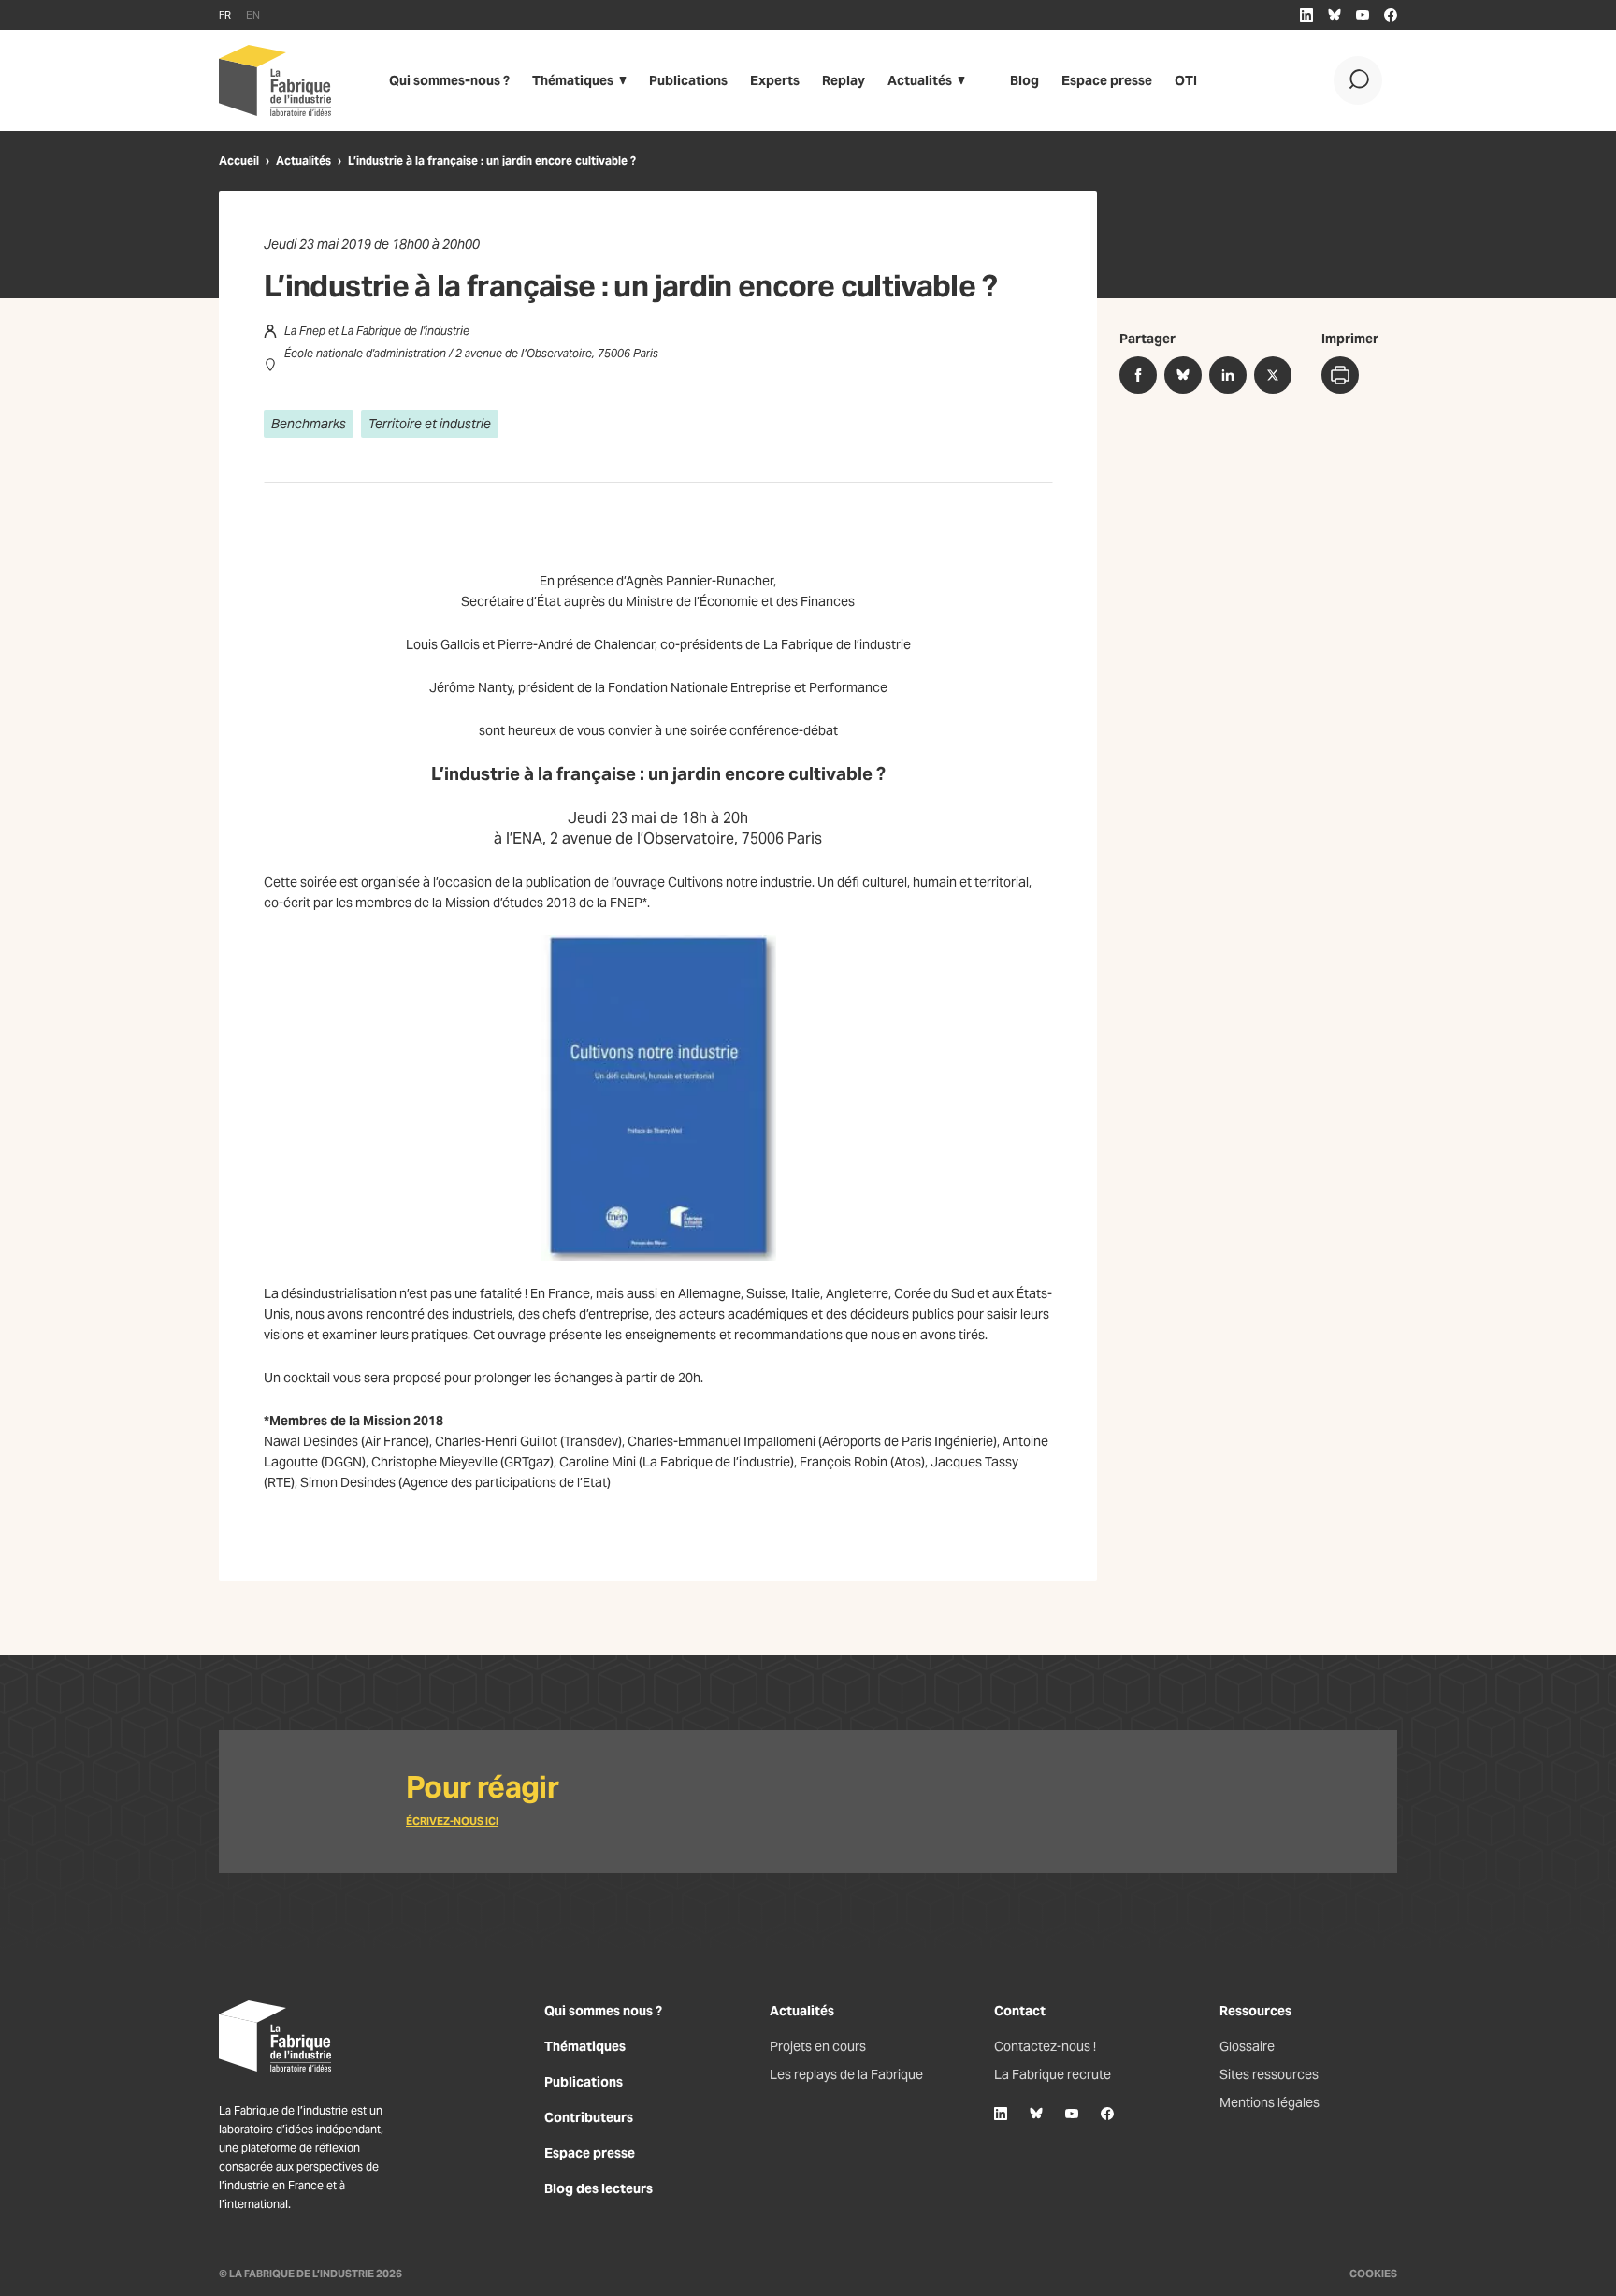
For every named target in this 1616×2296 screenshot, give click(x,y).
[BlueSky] (1036, 2114)
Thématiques (573, 80)
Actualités (920, 80)
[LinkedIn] (1001, 2114)
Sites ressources (1269, 2074)
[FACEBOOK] (1391, 15)
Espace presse (1107, 80)
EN (253, 15)
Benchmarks (309, 424)
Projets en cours (818, 2046)
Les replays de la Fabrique (846, 2074)
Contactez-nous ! (1045, 2046)
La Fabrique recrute (1053, 2074)
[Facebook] (1107, 2114)
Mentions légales (1270, 2102)
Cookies (1373, 2274)
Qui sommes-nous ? (449, 80)
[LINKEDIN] (1306, 15)
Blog (1024, 80)
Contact (1020, 2011)
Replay (844, 80)
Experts (775, 80)
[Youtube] (1072, 2114)
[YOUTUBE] (1363, 15)
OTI (1186, 80)
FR (225, 15)
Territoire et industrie (430, 424)
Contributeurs (589, 2117)
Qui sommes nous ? (603, 2011)
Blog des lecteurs (599, 2188)
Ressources (1255, 2011)
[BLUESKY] (1335, 15)
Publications (688, 80)
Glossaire (1247, 2046)
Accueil (239, 160)
